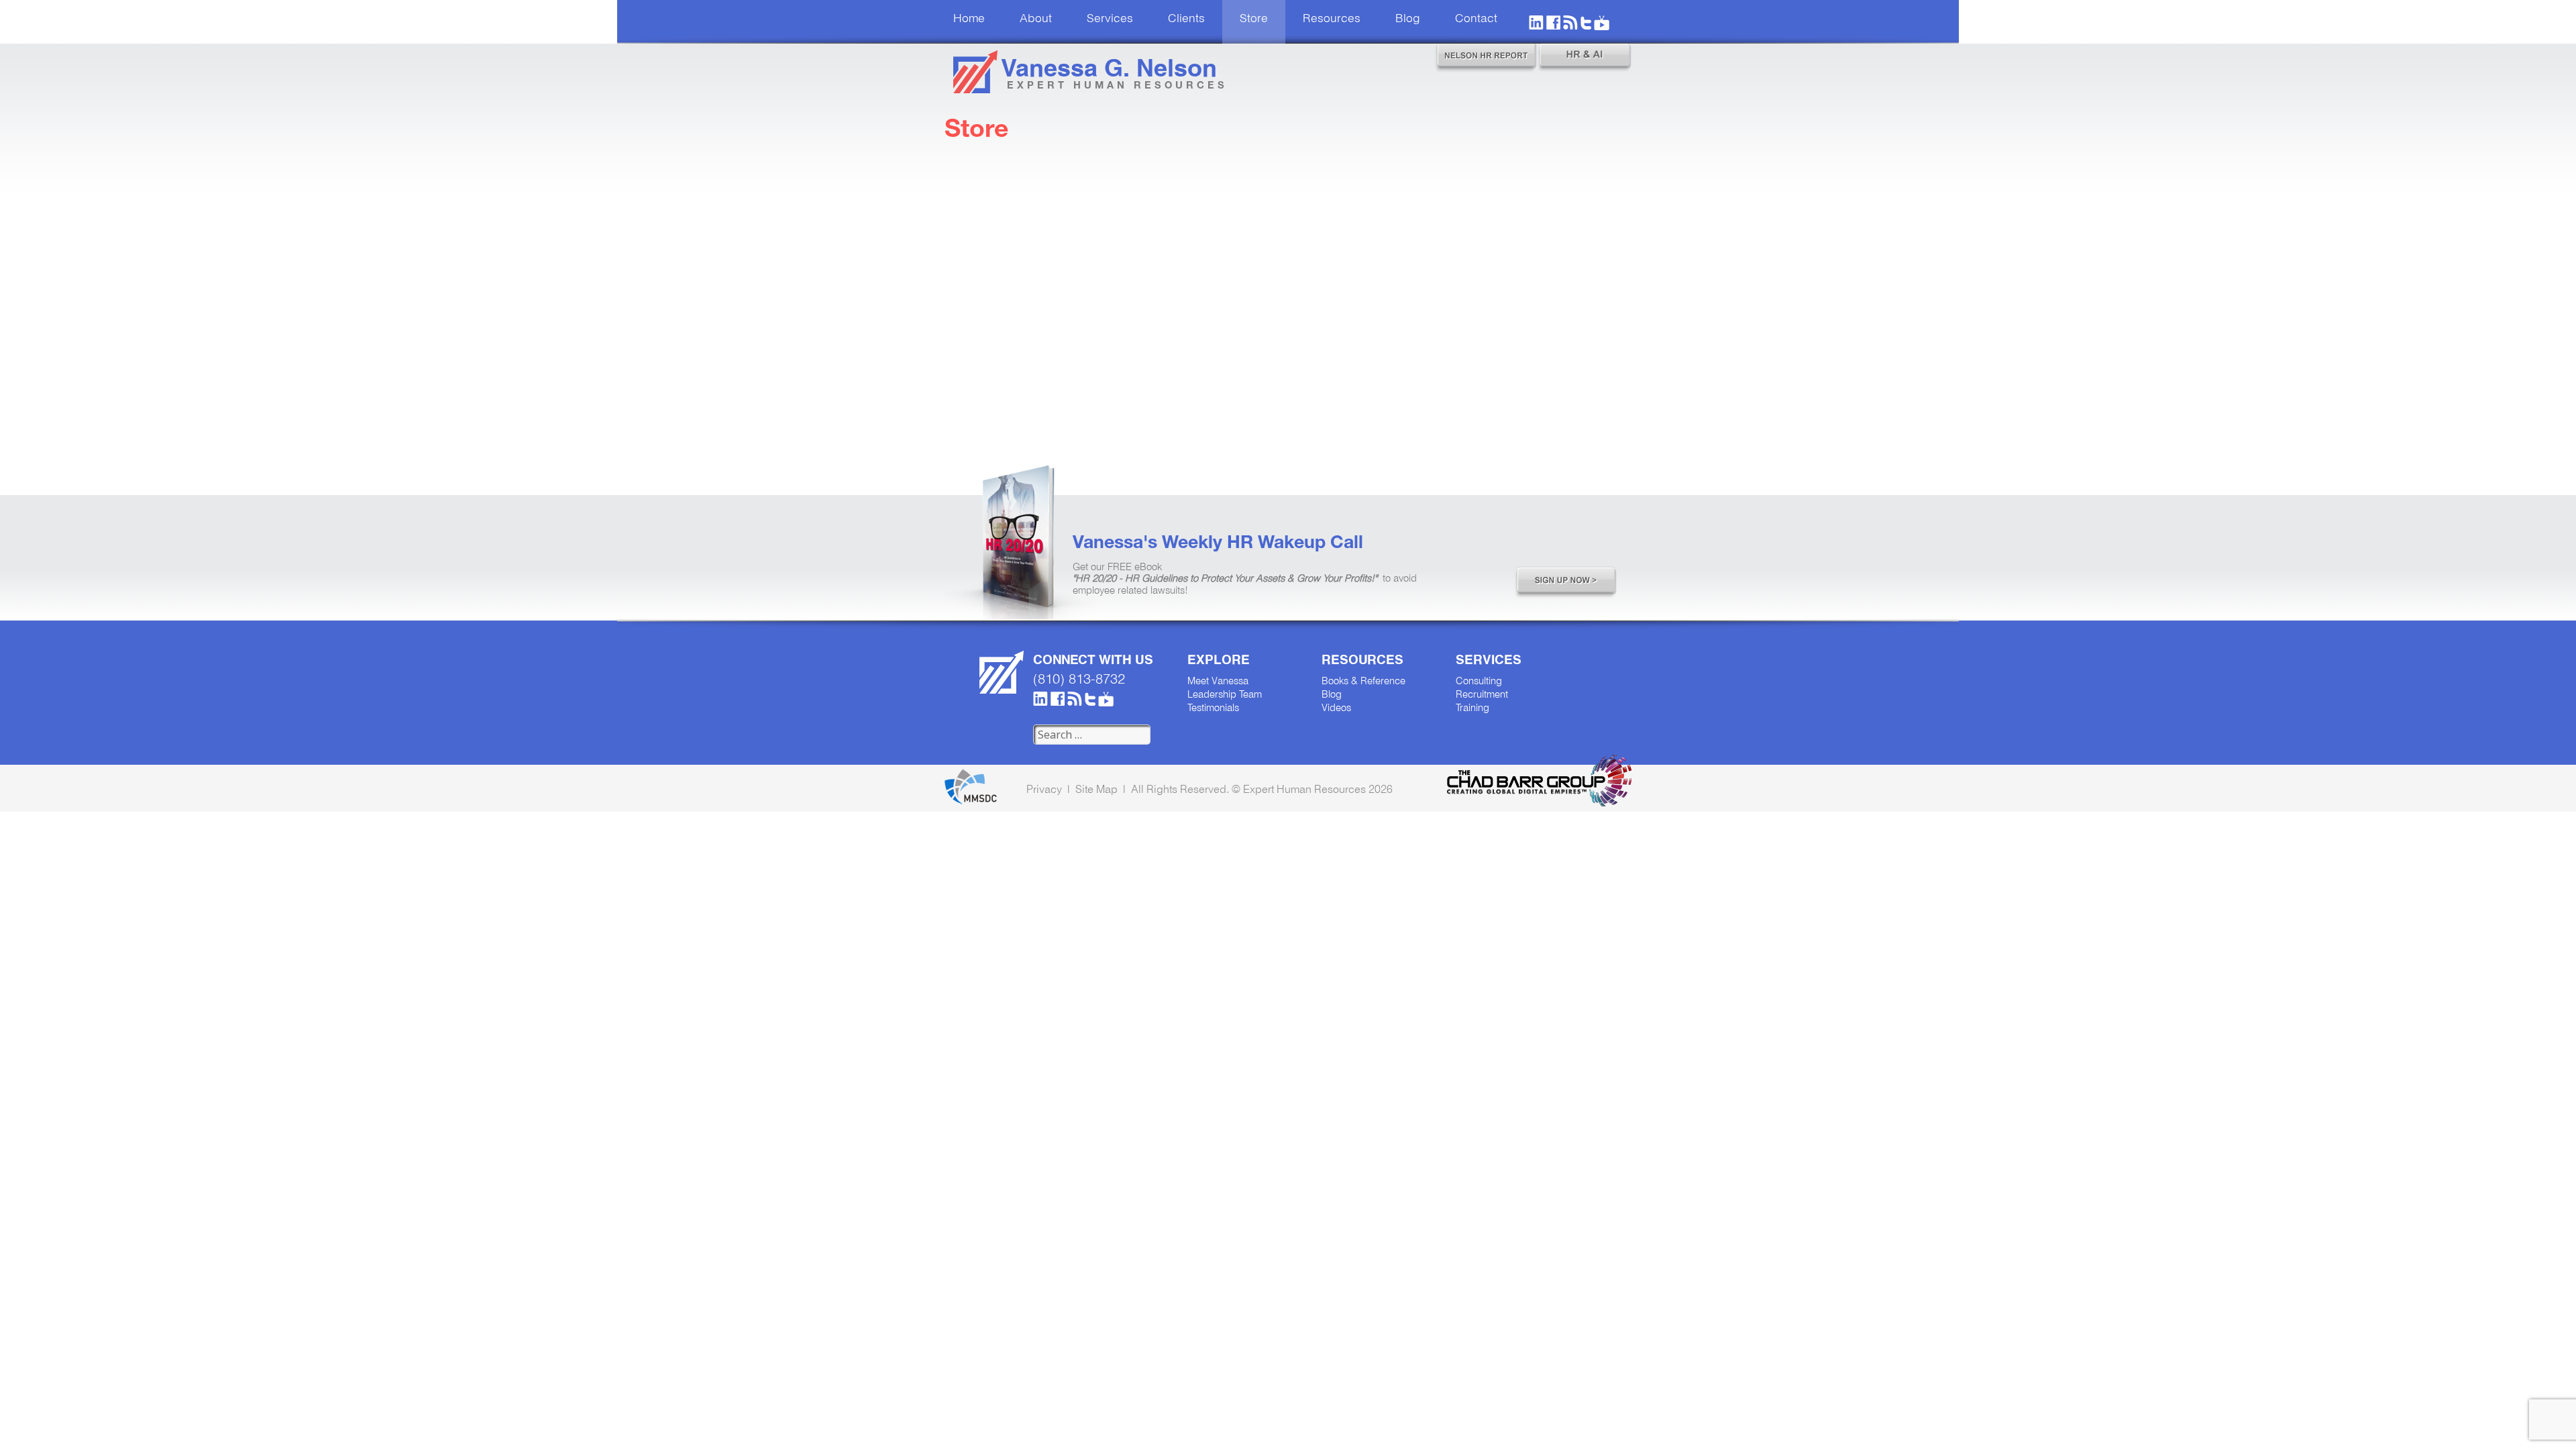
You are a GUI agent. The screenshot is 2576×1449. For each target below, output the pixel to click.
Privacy (1044, 789)
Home (969, 19)
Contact (1476, 19)
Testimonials (1213, 708)
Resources (1332, 19)
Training (1472, 708)
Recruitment (1482, 695)
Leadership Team (1225, 695)
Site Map (1096, 789)
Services (1110, 19)
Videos (1336, 708)
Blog (1408, 19)
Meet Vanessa (1218, 682)
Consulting (1479, 682)
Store (1254, 19)
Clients (1186, 19)
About (1036, 19)
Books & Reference (1363, 682)
